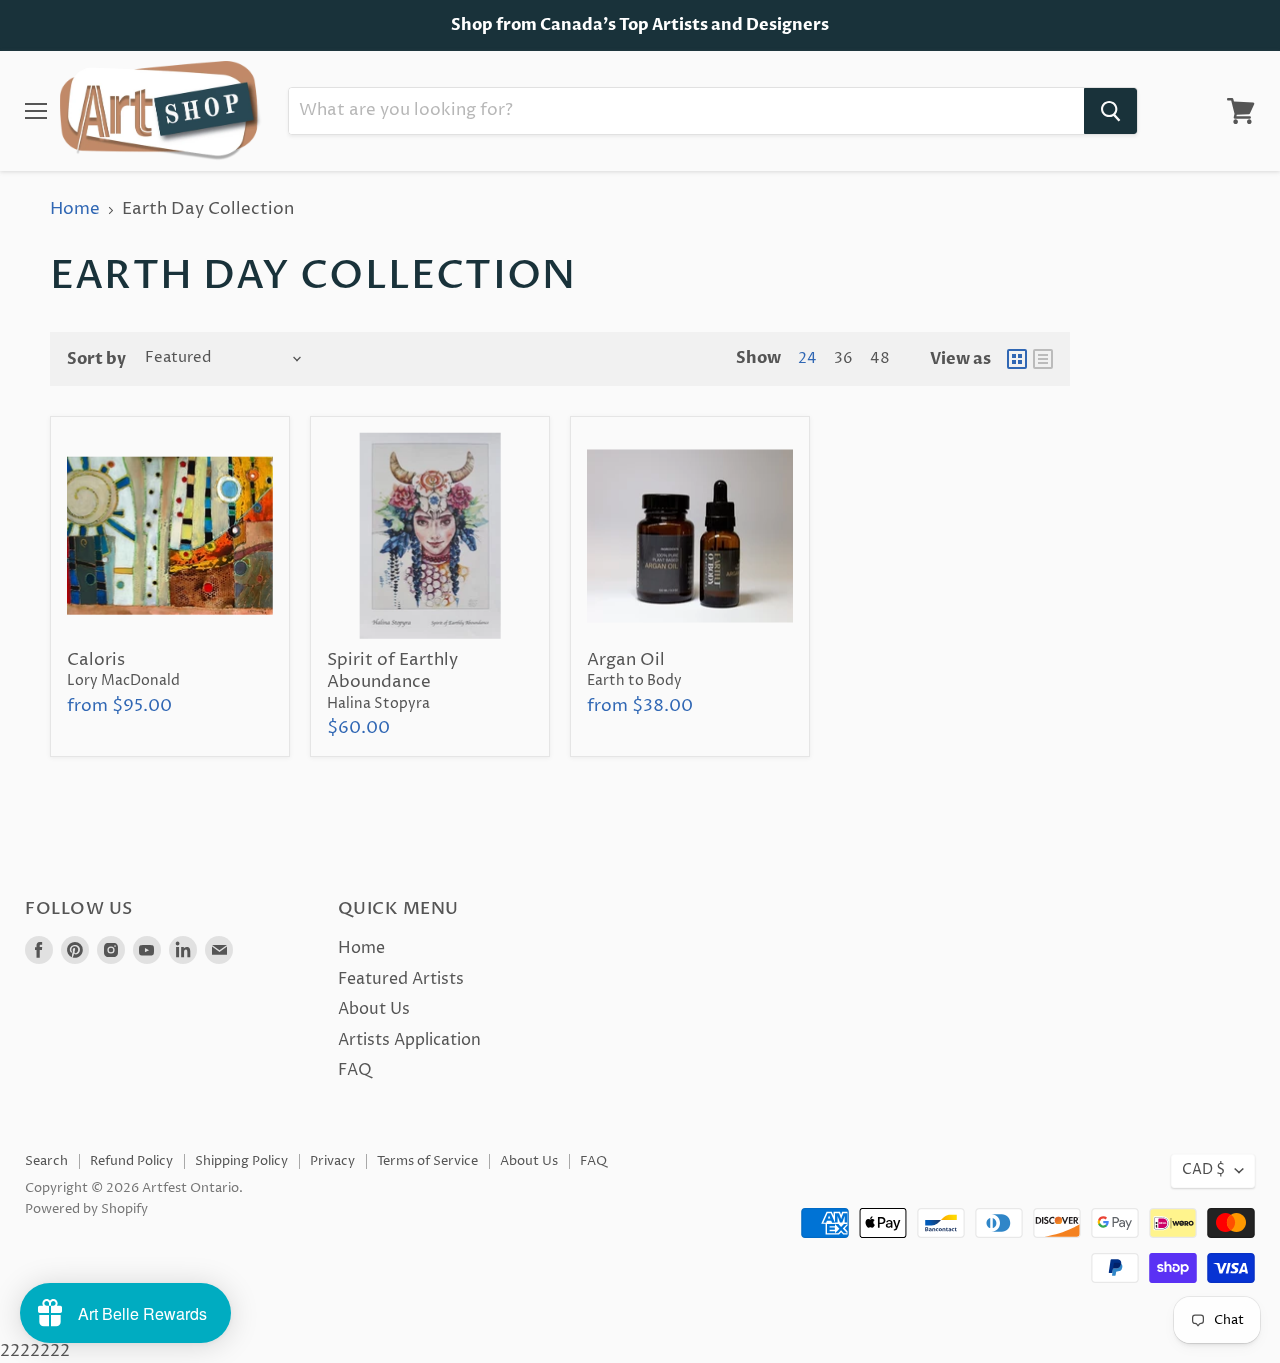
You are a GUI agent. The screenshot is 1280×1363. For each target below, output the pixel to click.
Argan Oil (626, 660)
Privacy (332, 1161)
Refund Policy (131, 1161)
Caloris (96, 660)
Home (75, 210)
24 (807, 359)
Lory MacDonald (123, 681)
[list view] (1043, 359)
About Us (374, 1009)
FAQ (355, 1070)
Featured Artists (401, 979)
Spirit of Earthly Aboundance (392, 671)
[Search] (1110, 111)
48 (880, 359)
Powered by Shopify (86, 1209)
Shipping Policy (241, 1161)
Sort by (96, 359)
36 (843, 359)
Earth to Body (634, 681)
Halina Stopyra (378, 704)
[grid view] (1017, 359)
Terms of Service (427, 1161)
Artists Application (409, 1040)
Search (46, 1161)
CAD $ (1203, 1170)
